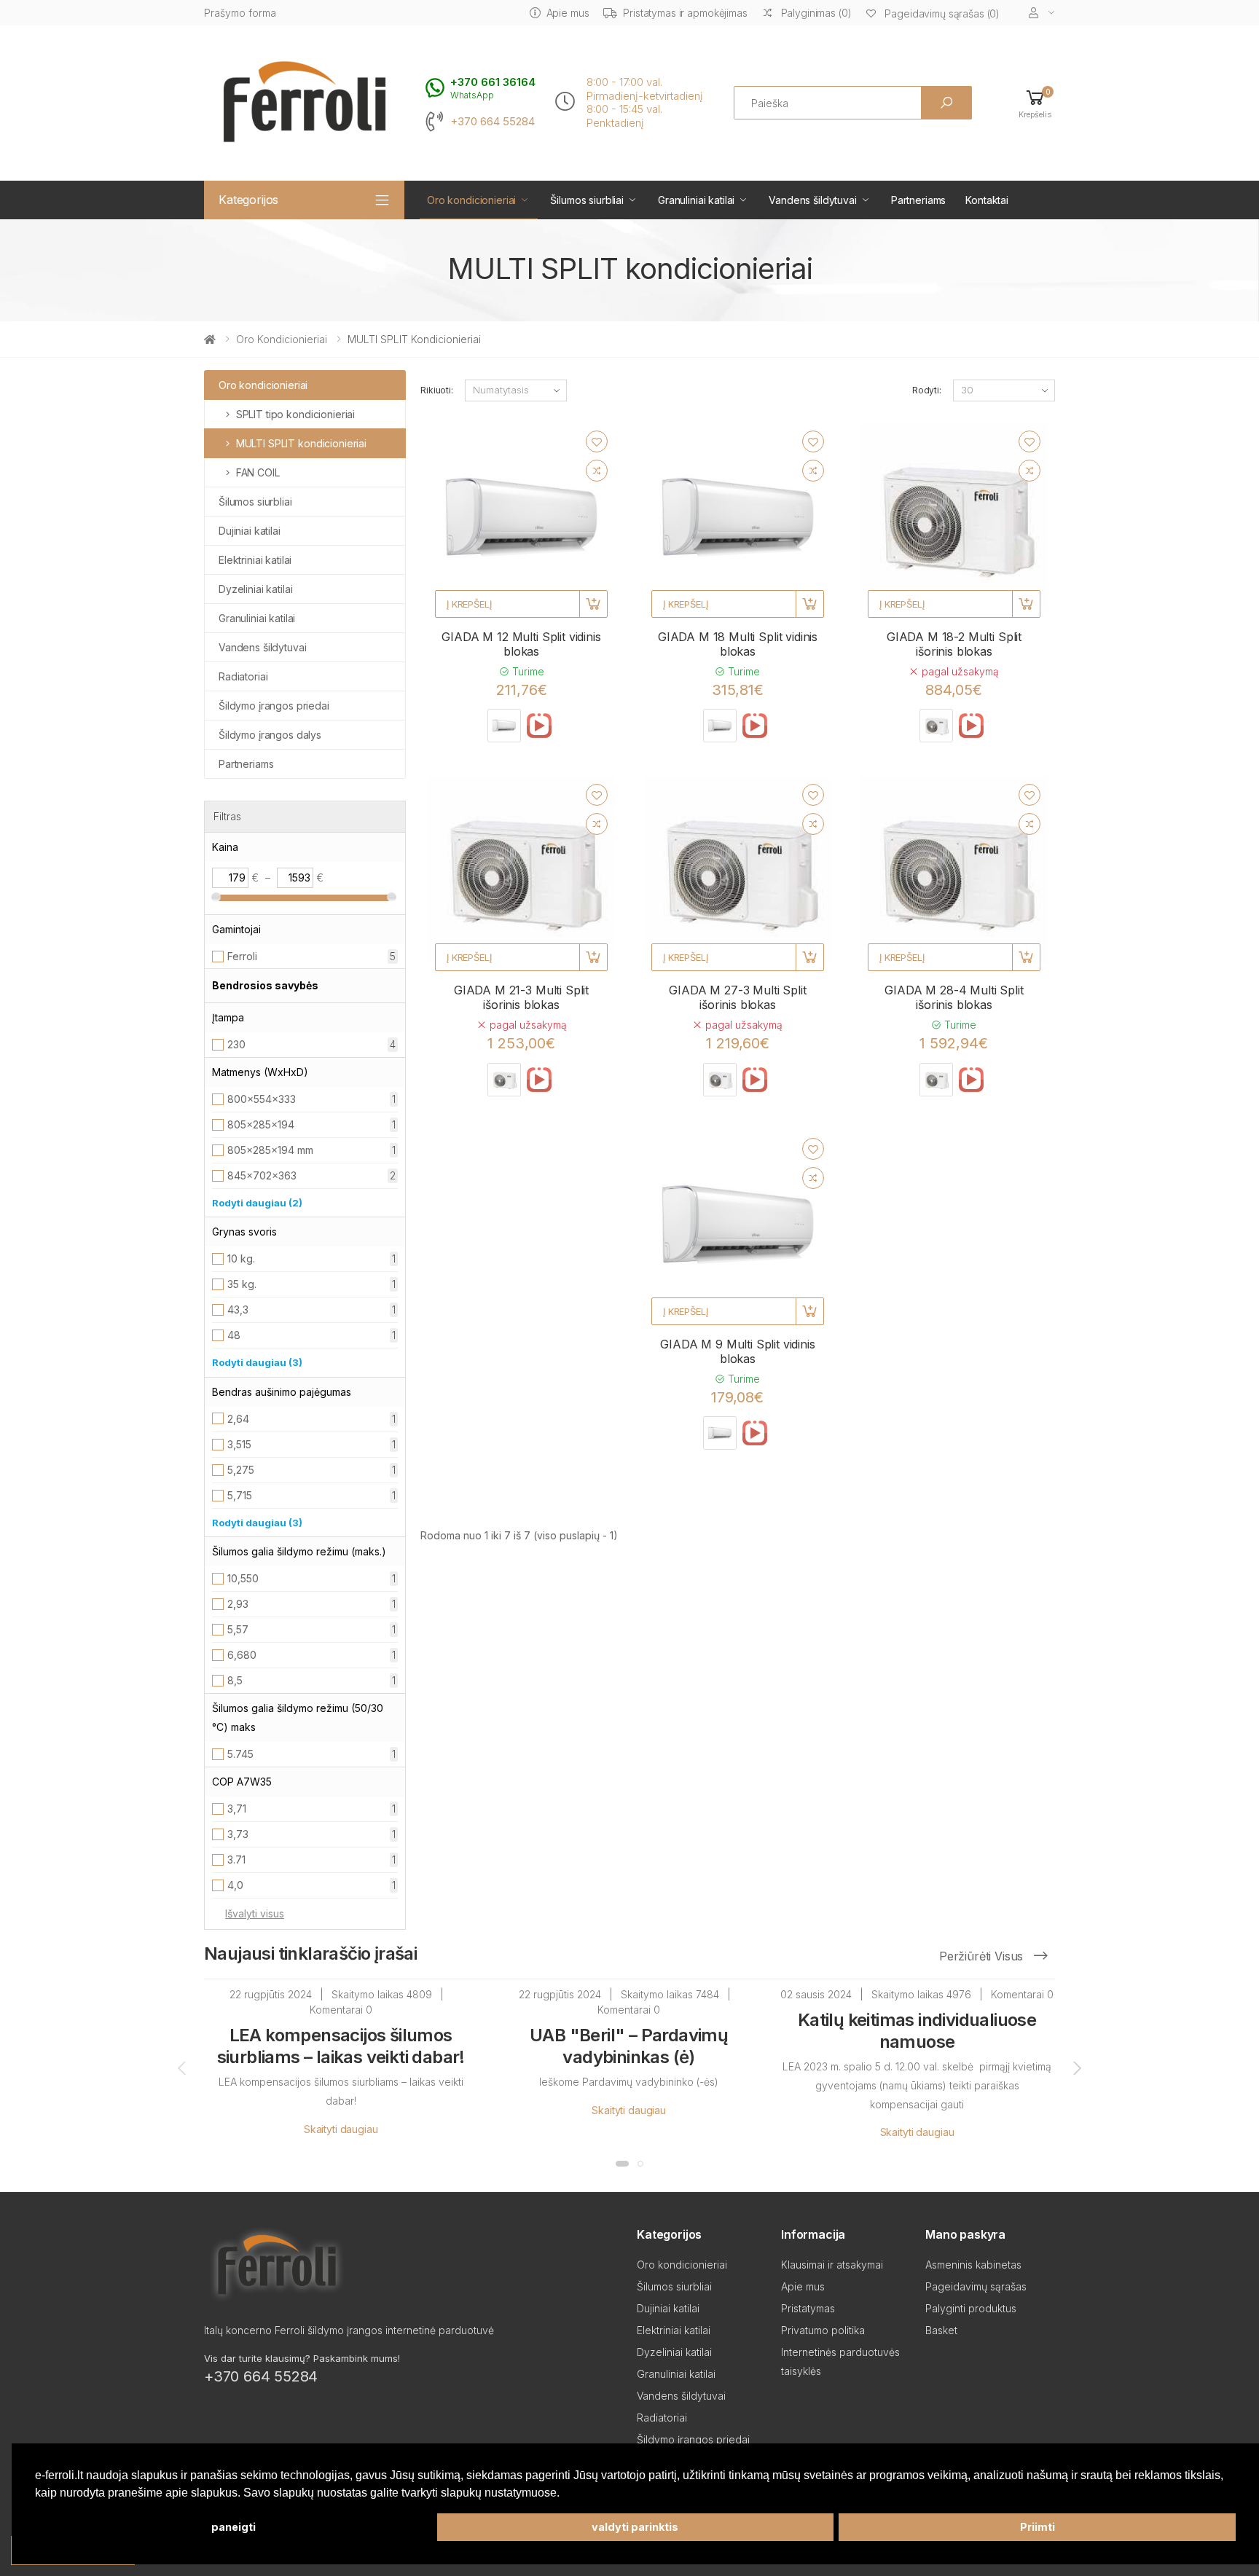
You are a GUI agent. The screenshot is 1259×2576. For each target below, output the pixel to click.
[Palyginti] (597, 471)
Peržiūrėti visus (983, 1956)
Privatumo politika (823, 2330)
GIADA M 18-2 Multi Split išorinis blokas (954, 644)
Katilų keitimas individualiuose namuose (917, 2031)
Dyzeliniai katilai (255, 589)
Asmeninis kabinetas (973, 2265)
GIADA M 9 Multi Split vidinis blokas (737, 1351)
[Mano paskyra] (1042, 13)
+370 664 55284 (493, 122)
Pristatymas (808, 2308)
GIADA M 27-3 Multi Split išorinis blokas (737, 997)
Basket (941, 2330)
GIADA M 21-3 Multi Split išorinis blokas (521, 997)
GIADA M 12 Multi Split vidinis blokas (521, 644)
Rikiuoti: (437, 390)
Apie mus (568, 13)
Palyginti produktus (971, 2308)
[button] (1035, 103)
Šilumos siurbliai (587, 200)
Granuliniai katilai (696, 200)
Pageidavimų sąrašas (976, 2286)
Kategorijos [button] (248, 200)
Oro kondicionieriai (471, 200)
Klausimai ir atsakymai (832, 2265)
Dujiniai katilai (250, 531)
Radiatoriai (243, 676)
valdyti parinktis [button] (635, 2527)
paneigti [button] (234, 2527)
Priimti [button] (1038, 2527)
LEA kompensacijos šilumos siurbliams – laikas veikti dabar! (341, 2046)
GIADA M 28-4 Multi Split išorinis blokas (954, 997)
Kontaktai (987, 200)
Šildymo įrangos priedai (274, 706)
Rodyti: (927, 390)
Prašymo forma (240, 13)
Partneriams (918, 200)
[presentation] (183, 2068)
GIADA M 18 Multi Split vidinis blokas (738, 644)
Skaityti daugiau (341, 2129)
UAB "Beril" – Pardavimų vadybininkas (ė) (629, 2046)
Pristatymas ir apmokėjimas (685, 13)
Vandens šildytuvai (812, 200)
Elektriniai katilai (255, 560)
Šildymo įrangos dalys (270, 735)
